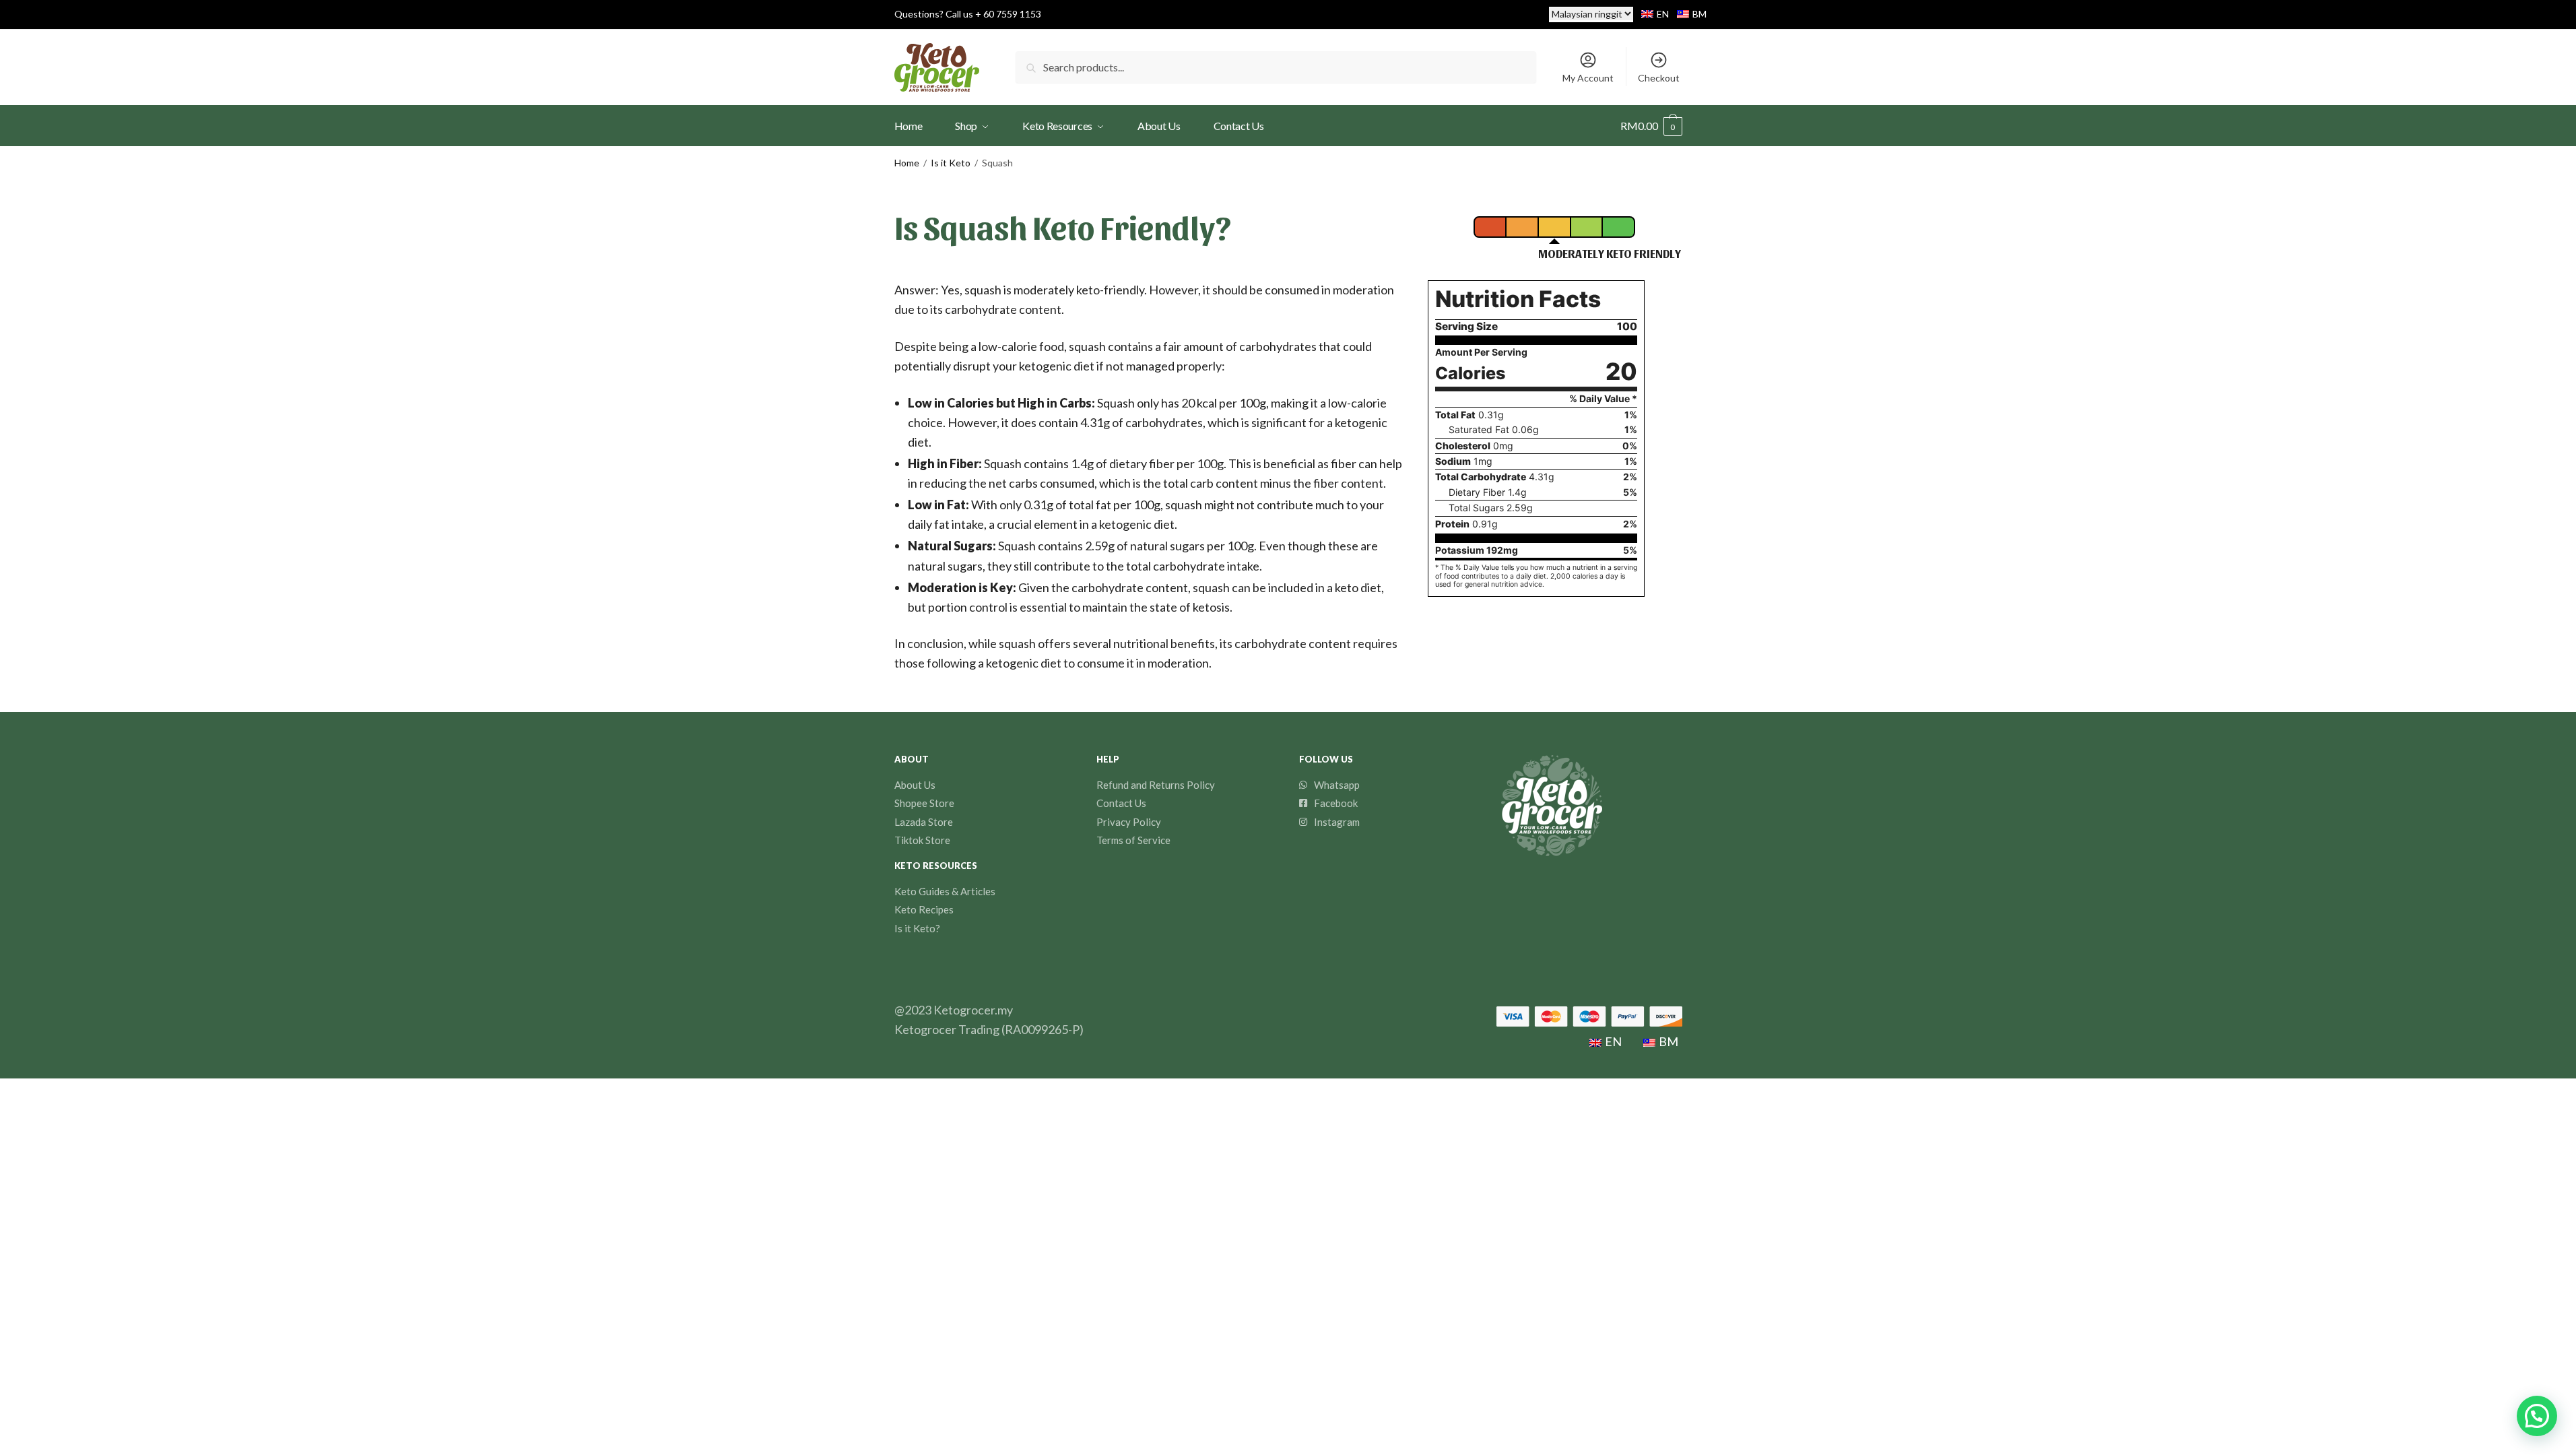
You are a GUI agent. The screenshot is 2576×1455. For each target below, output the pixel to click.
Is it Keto (951, 163)
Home (907, 163)
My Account (1588, 78)
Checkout (1659, 78)
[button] (2537, 1416)
